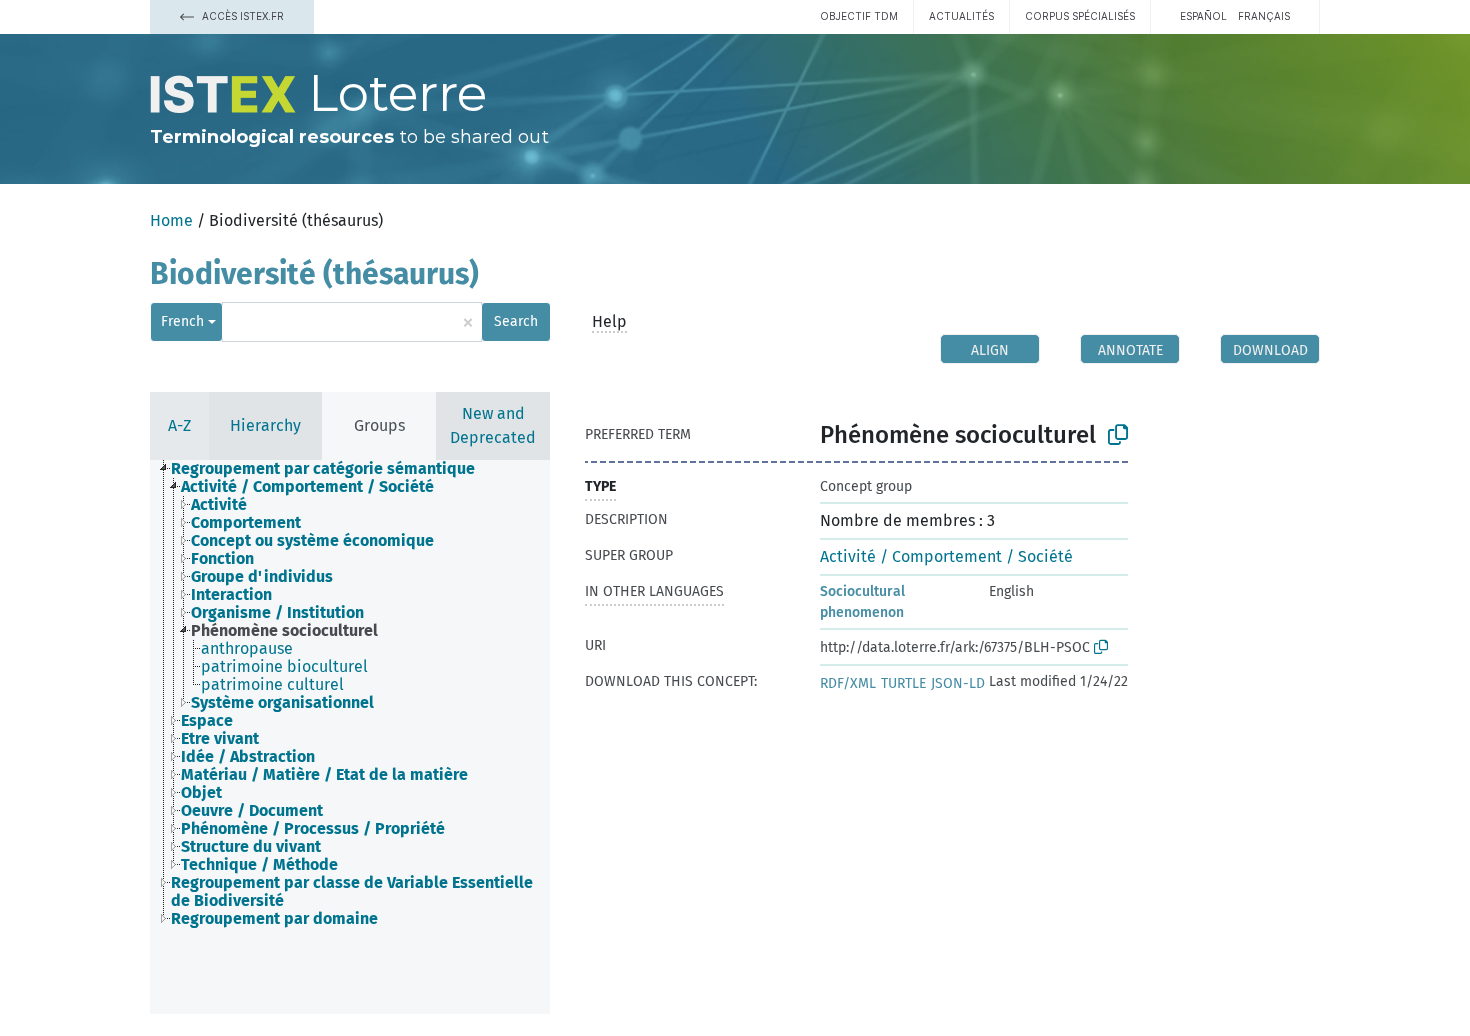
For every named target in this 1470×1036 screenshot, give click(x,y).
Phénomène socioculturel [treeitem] (284, 631)
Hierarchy (265, 425)
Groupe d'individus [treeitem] (262, 577)
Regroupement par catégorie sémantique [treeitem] (323, 469)
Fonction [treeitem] (222, 559)
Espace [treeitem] (207, 721)
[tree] (350, 694)
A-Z (179, 425)
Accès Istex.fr (241, 16)
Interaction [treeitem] (231, 595)
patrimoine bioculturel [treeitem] (284, 667)
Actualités (961, 16)
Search (516, 321)
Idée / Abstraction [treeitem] (248, 757)
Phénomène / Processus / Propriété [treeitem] (313, 829)
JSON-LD (958, 683)
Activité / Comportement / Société (946, 556)
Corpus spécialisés (1080, 16)
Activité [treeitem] (219, 505)
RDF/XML (848, 683)
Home (171, 220)
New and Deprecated (493, 425)
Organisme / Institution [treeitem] (277, 613)
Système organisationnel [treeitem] (282, 703)
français (1264, 16)
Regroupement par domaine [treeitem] (274, 919)
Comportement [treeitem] (246, 523)
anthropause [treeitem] (247, 649)
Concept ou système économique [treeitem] (312, 541)
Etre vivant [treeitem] (220, 739)
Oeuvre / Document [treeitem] (252, 811)
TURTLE (903, 683)
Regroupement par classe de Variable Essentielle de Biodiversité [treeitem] (352, 892)
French (182, 321)
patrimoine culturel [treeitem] (272, 685)
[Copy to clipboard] (1118, 435)
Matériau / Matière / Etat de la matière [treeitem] (324, 775)
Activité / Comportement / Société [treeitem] (307, 487)
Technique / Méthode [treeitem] (259, 865)
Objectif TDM (859, 16)
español (1203, 16)
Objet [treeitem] (201, 793)
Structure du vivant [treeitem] (251, 847)
